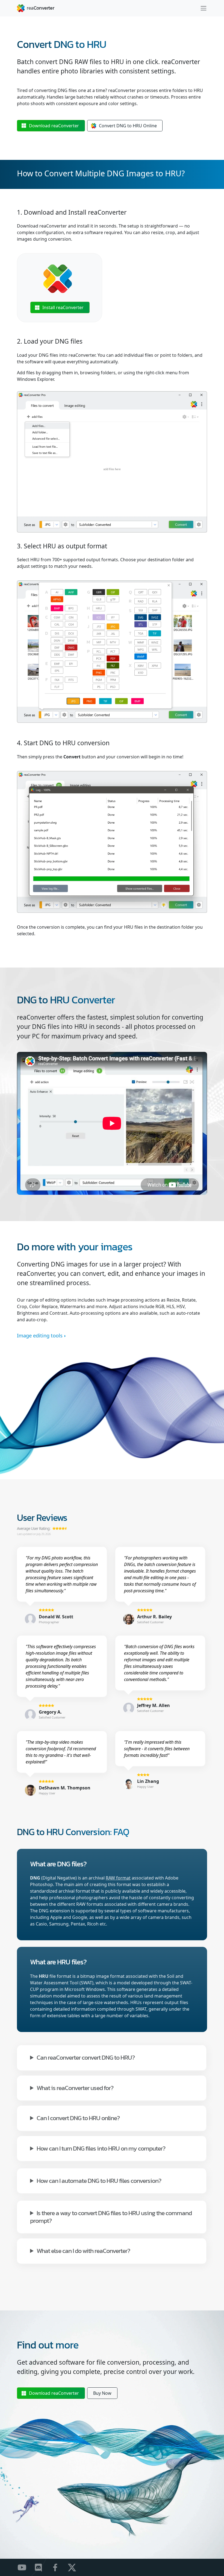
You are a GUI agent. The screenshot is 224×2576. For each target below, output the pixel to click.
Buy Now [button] (102, 2393)
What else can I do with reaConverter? (83, 2250)
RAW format (118, 1878)
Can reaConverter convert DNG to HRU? (86, 2057)
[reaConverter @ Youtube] (25, 2567)
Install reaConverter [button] (63, 307)
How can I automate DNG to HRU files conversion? (99, 2180)
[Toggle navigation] (204, 8)
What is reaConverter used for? (75, 2087)
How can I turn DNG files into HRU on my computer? (101, 2148)
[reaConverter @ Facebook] (59, 2567)
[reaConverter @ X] (75, 2567)
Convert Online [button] (128, 126)
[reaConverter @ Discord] (42, 2567)
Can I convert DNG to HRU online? (78, 2118)
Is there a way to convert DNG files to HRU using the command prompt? (111, 2216)
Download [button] (54, 126)
